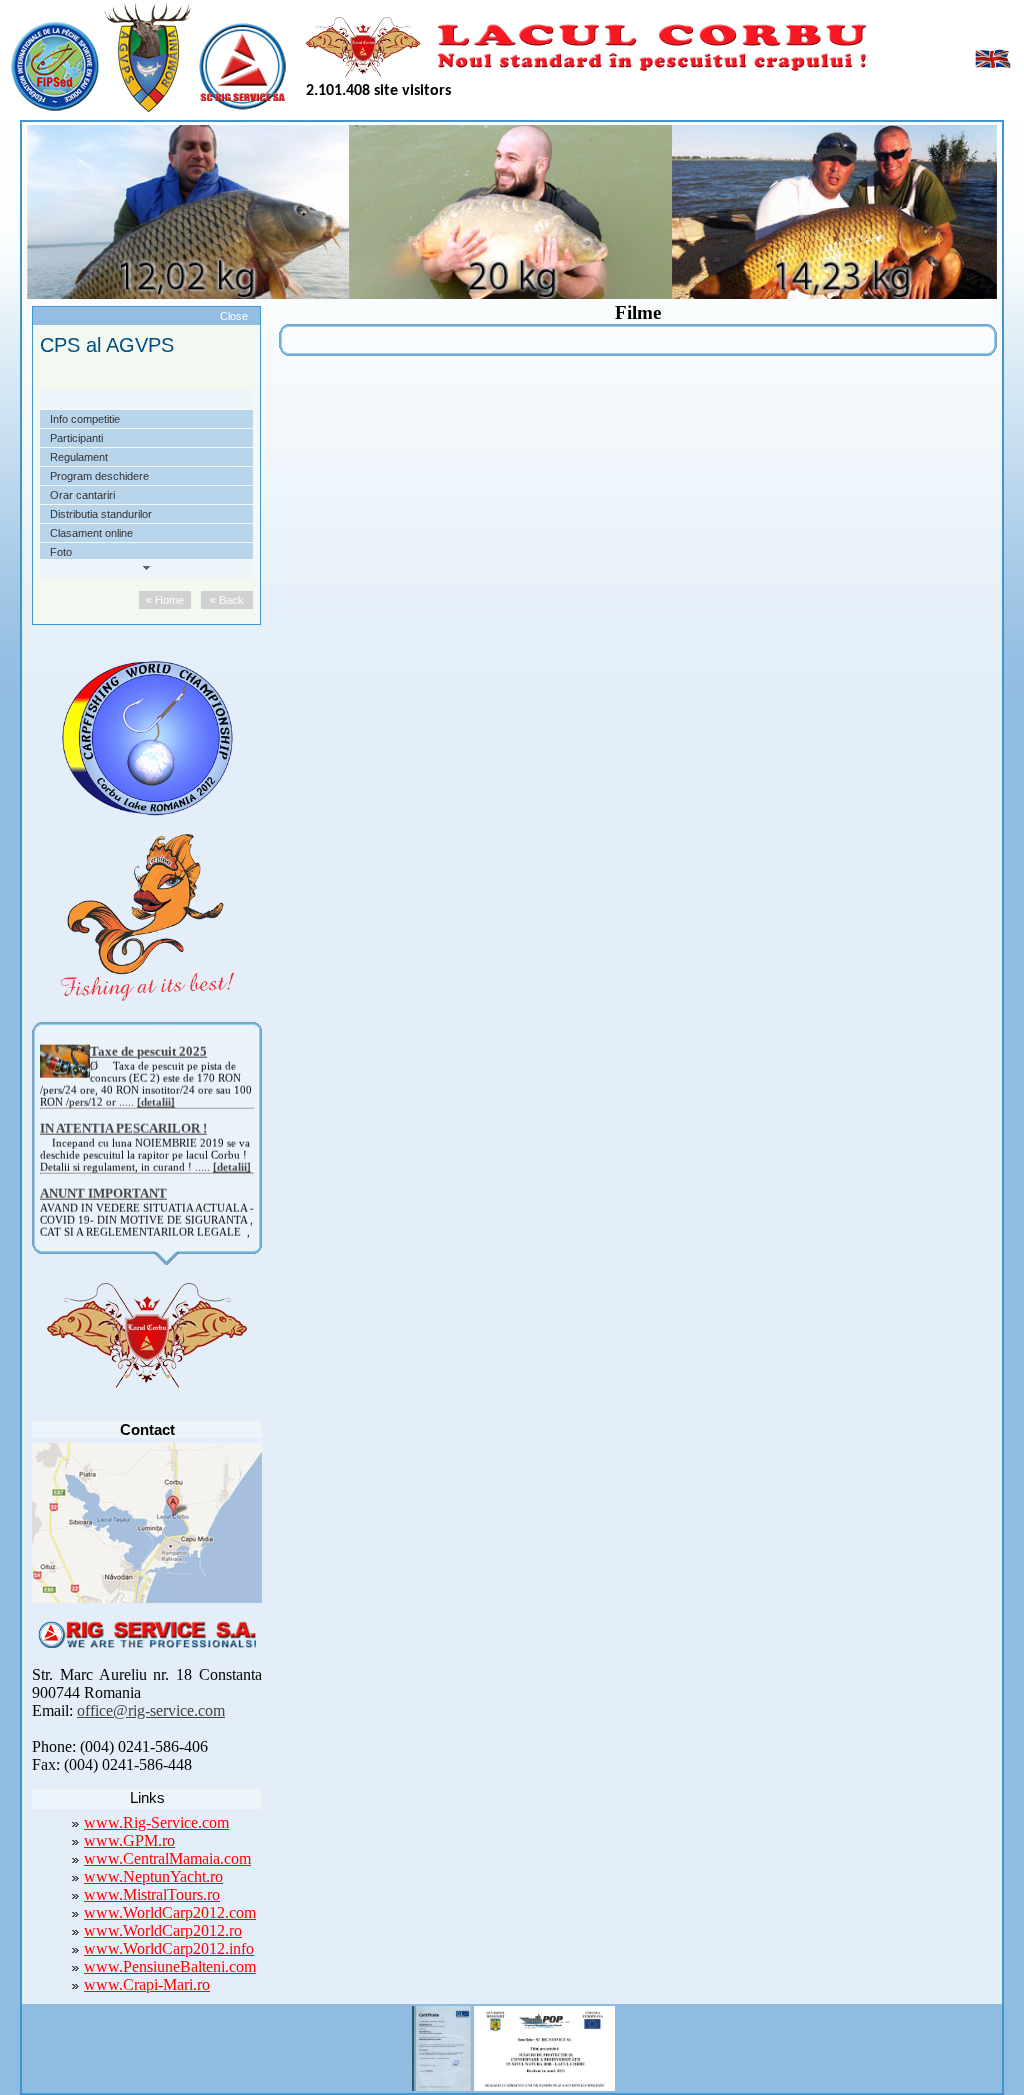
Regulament (79, 457)
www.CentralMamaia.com (167, 1858)
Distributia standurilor (101, 514)
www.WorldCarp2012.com (170, 1912)
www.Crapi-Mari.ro (147, 1984)
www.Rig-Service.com (156, 1822)
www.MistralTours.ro (152, 1894)
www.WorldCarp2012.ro (163, 1930)
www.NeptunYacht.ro (153, 1876)
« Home (165, 600)
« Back (227, 600)
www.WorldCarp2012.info (169, 1948)
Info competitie (85, 419)
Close (234, 316)
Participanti (76, 438)
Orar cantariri (82, 495)
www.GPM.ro (129, 1840)
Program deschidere (99, 476)
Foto (61, 552)
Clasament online (91, 533)
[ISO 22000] (441, 2045)
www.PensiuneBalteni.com (170, 1966)
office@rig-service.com (151, 1710)
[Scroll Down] (146, 568)
